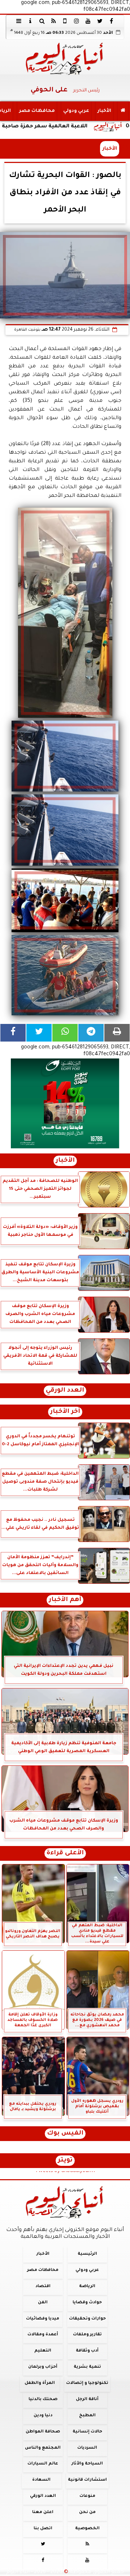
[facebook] (111, 21)
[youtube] (88, 21)
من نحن (87, 2512)
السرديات (87, 2448)
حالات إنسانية (87, 2432)
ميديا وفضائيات (43, 2319)
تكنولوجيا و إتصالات (87, 2383)
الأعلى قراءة (65, 1853)
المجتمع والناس (43, 2448)
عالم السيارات (43, 2464)
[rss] (53, 21)
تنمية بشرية (87, 2367)
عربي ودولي (76, 111)
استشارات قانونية (87, 2480)
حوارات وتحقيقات (87, 2319)
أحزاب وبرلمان (43, 2367)
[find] (42, 21)
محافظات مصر (37, 111)
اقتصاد (43, 2286)
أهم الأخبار (65, 1600)
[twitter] (100, 21)
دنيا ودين (43, 2415)
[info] (30, 21)
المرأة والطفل (40, 2383)
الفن (43, 2302)
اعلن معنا (43, 2512)
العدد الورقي (65, 1391)
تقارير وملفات (87, 2335)
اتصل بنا (43, 2528)
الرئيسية (87, 2254)
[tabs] (19, 21)
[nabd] (65, 21)
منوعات (87, 2496)
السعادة (41, 2480)
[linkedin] (77, 21)
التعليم (43, 2351)
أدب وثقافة (87, 2351)
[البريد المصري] (65, 1103)
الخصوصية (87, 2528)
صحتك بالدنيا (43, 2399)
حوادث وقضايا (87, 2302)
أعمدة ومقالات (43, 2335)
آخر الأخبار (65, 1412)
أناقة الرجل (87, 2399)
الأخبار (104, 111)
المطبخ (87, 2415)
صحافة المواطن (43, 2432)
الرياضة (87, 2286)
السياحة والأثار (87, 2464)
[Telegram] (91, 1033)
